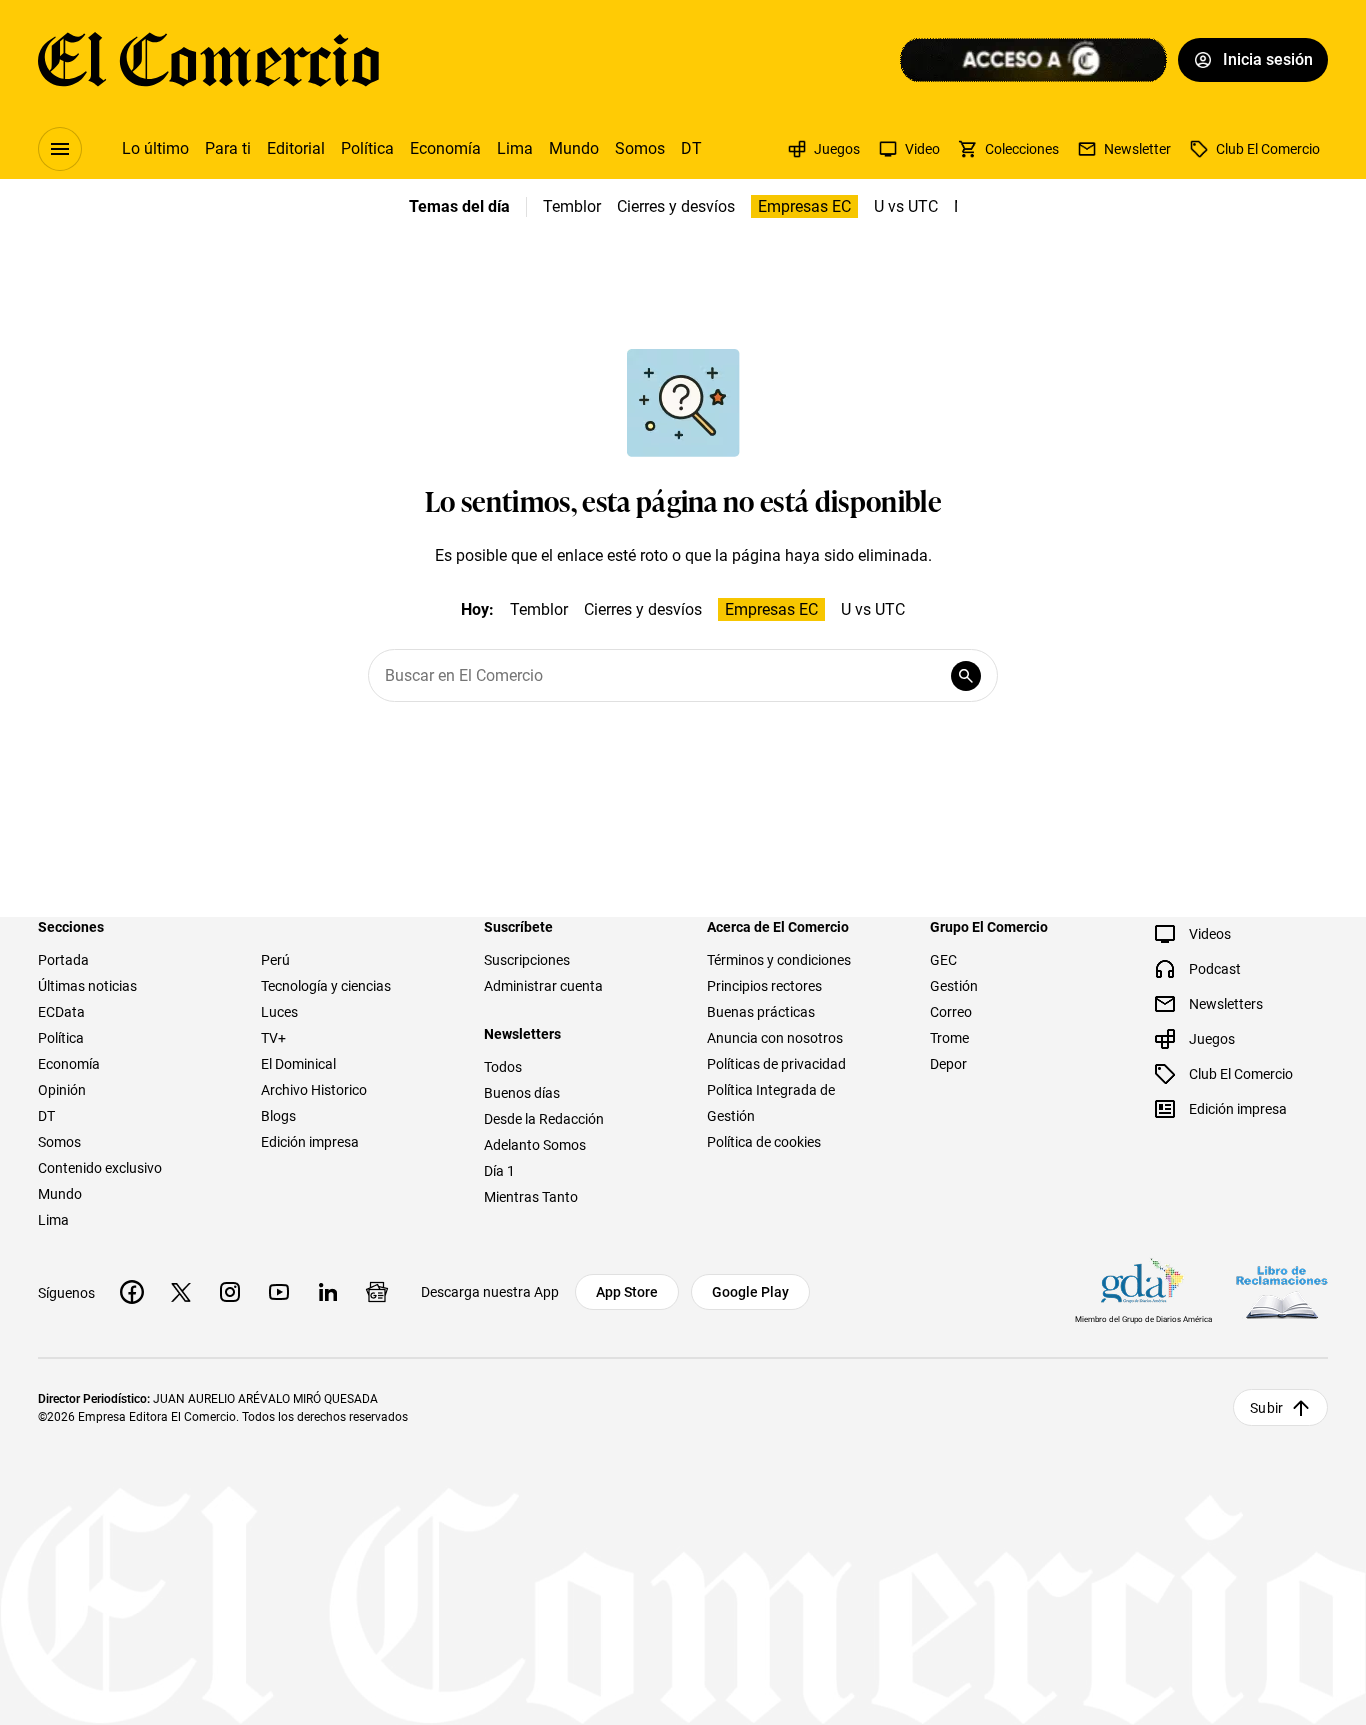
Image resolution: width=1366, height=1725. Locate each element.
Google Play (750, 1292)
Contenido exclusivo (100, 1168)
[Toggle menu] (60, 149)
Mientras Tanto (531, 1197)
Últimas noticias (87, 986)
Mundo (574, 148)
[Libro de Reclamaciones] (1282, 1292)
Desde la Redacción (544, 1119)
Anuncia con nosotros (775, 1038)
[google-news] (377, 1292)
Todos (503, 1067)
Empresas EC (804, 206)
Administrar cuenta (543, 986)
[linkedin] (328, 1292)
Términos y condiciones (779, 960)
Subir (1266, 1408)
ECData (61, 1012)
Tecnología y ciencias (326, 986)
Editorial (296, 148)
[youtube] (279, 1292)
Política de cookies (764, 1142)
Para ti (228, 148)
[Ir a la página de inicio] (208, 60)
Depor (948, 1064)
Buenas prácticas (761, 1012)
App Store (627, 1292)
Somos (640, 148)
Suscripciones (527, 960)
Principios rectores (764, 986)
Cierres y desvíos (676, 206)
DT (691, 148)
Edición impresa (310, 1142)
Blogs (278, 1116)
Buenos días (522, 1093)
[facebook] (132, 1292)
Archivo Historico (314, 1090)
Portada (63, 960)
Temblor (572, 206)
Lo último (155, 148)
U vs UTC (906, 206)
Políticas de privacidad (776, 1064)
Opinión (62, 1090)
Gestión (954, 986)
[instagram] (230, 1292)
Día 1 (499, 1171)
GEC (943, 960)
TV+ (273, 1038)
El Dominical (298, 1064)
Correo (951, 1012)
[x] (181, 1292)
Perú (275, 960)
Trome (949, 1038)
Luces (279, 1012)
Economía (445, 148)
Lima (515, 148)
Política (367, 148)
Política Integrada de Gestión (771, 1103)
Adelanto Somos (535, 1145)
